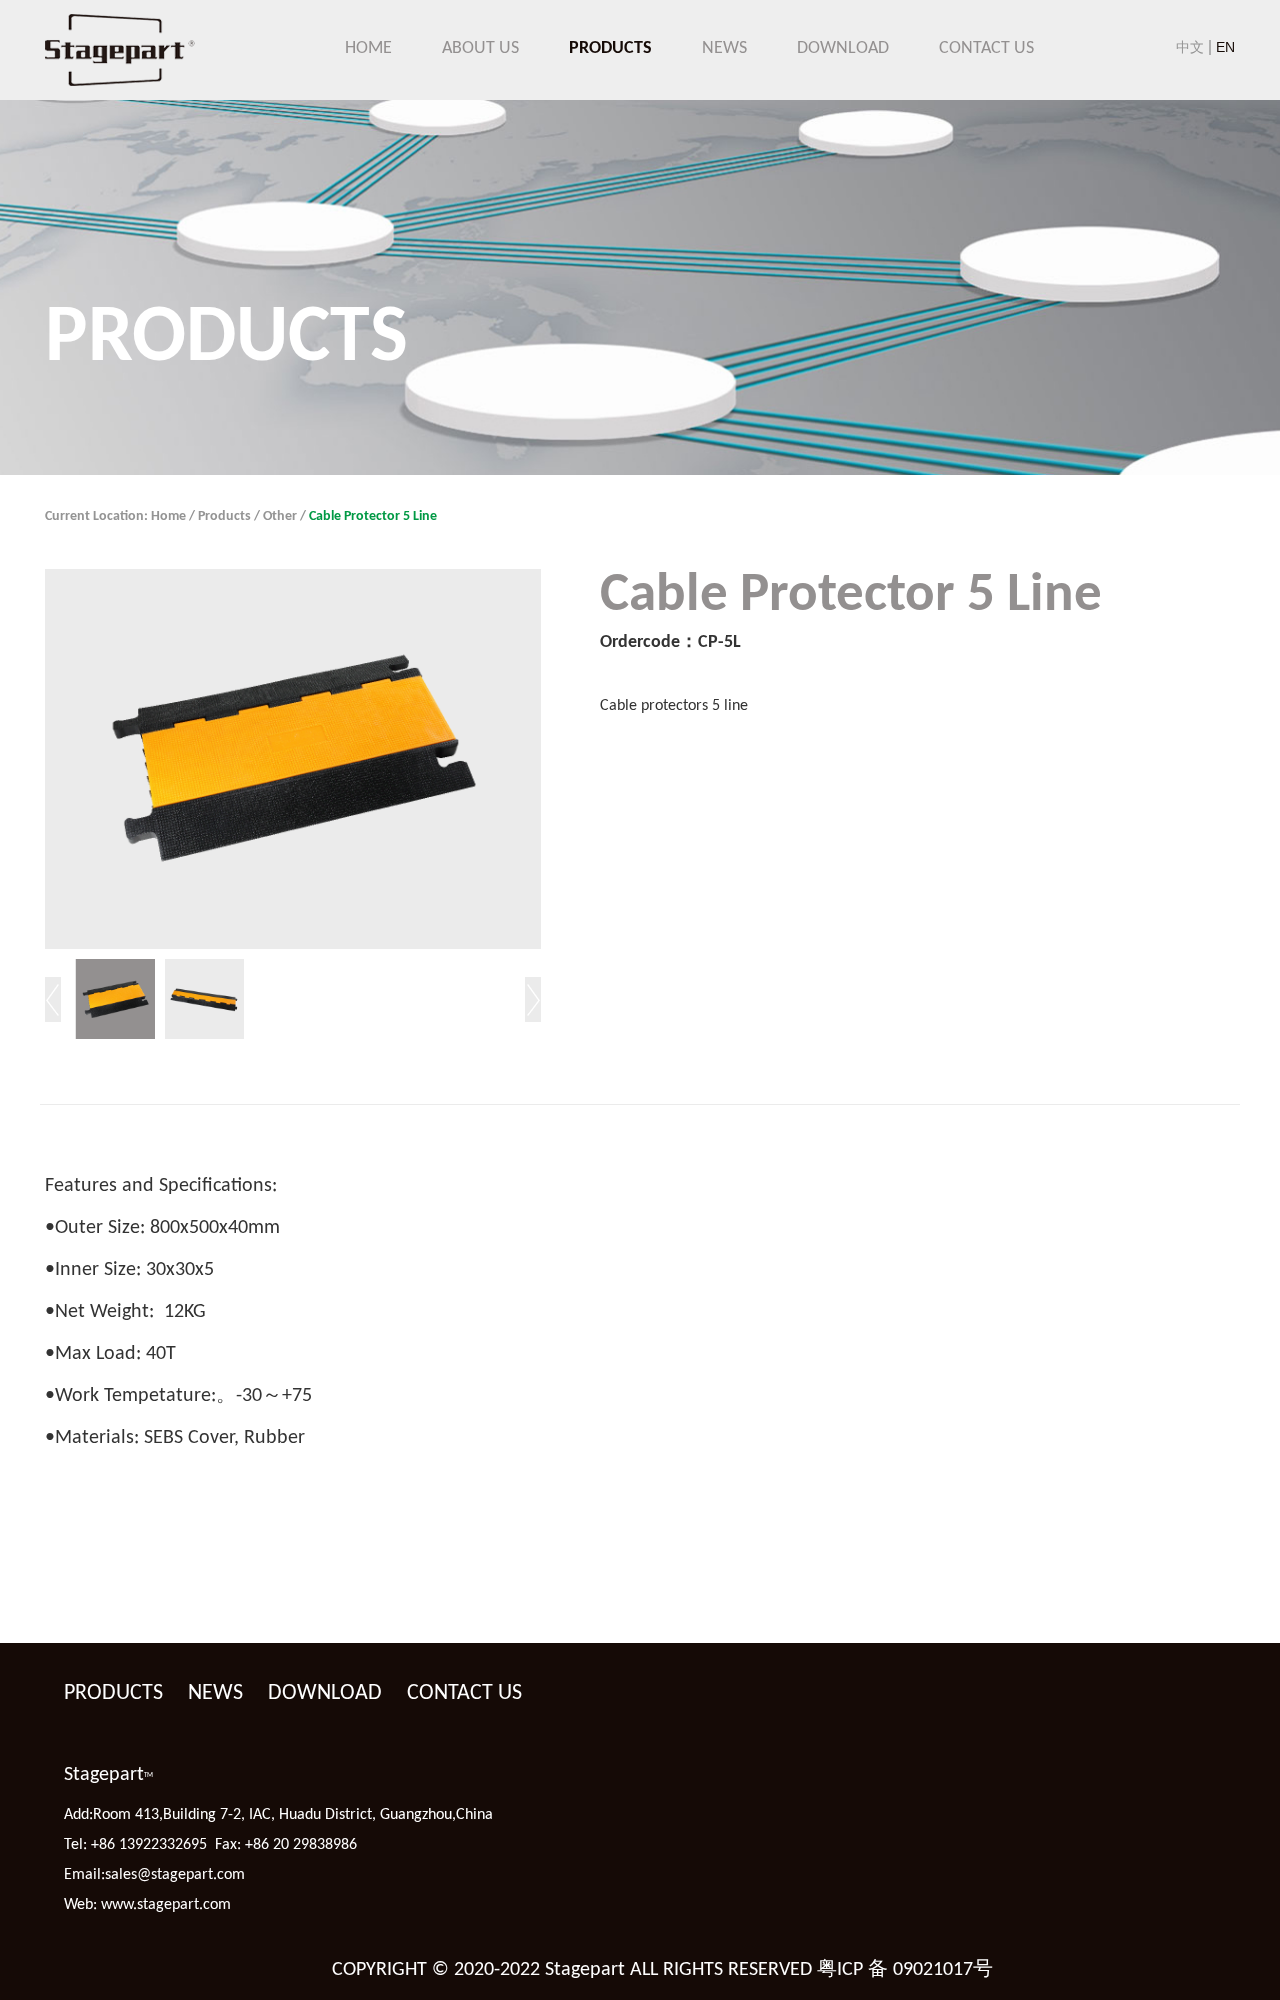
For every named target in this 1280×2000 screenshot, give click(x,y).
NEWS (724, 49)
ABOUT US (480, 49)
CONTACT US (986, 49)
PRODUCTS (610, 49)
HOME (368, 49)
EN (1225, 47)
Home (168, 516)
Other (280, 516)
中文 (1190, 47)
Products (224, 516)
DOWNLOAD (843, 49)
